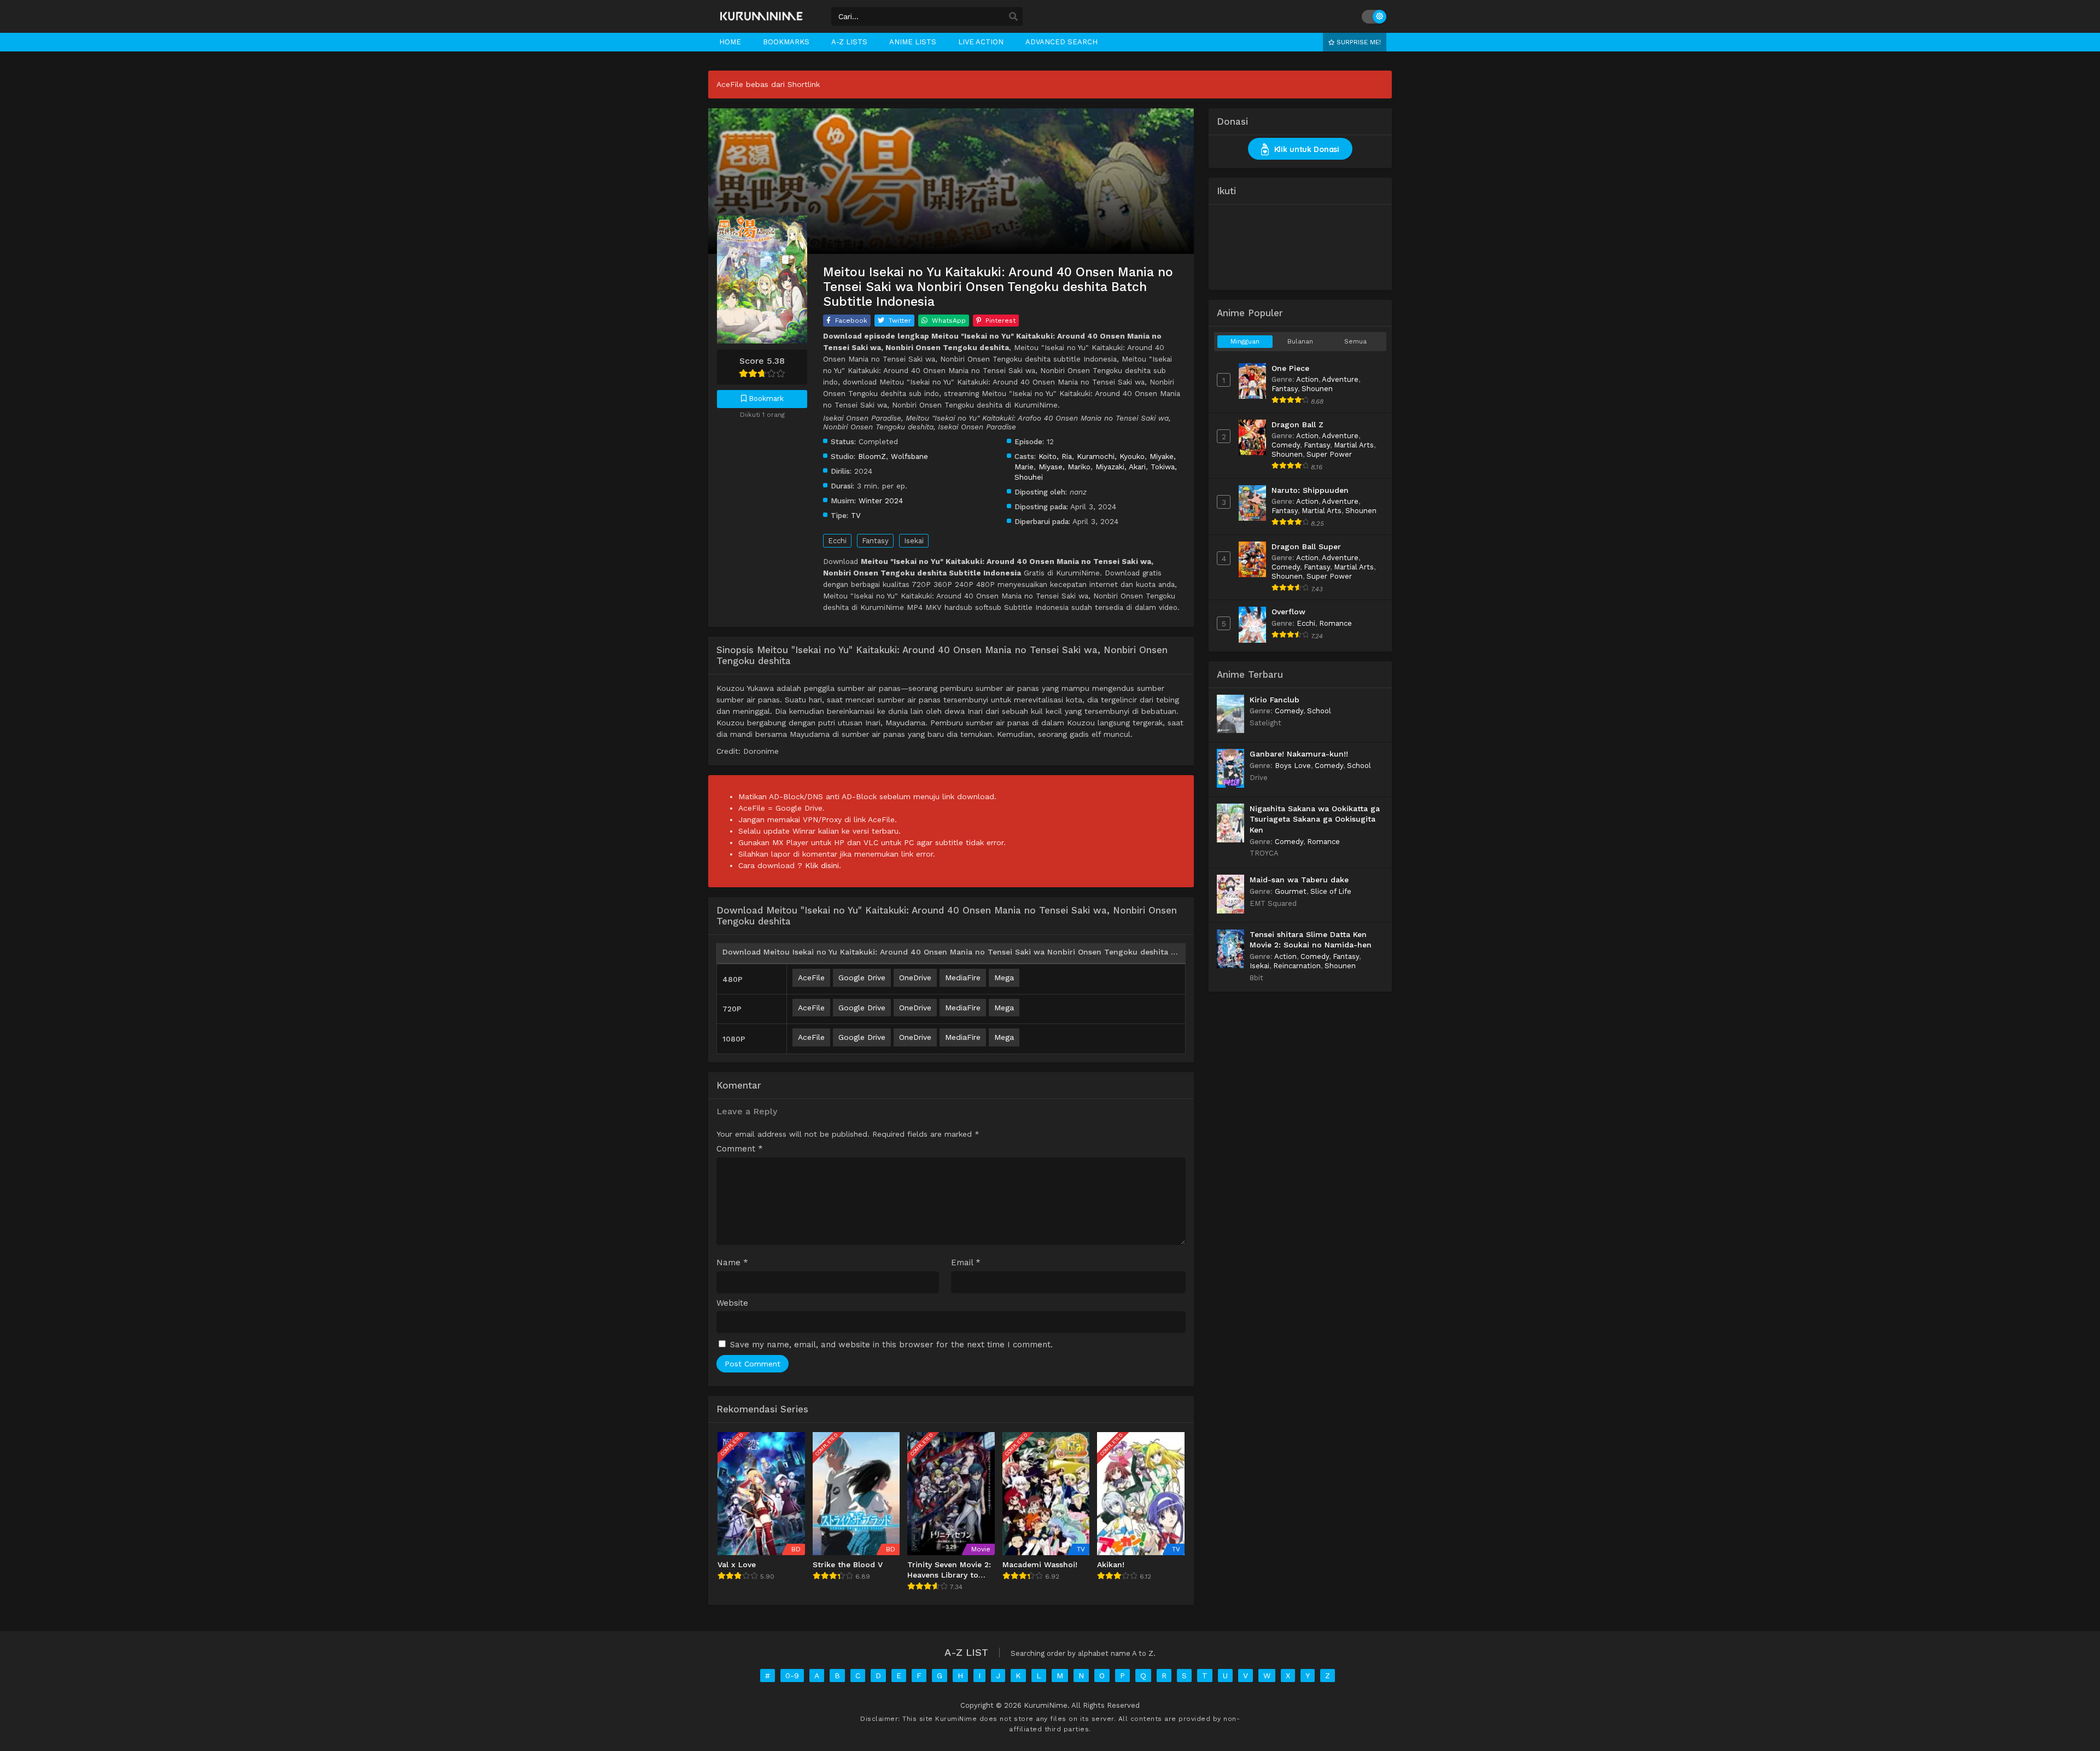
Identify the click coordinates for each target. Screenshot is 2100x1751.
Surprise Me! (1358, 42)
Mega (1004, 978)
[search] (1013, 17)
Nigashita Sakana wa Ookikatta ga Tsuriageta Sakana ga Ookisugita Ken (1315, 819)
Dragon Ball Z (1297, 424)
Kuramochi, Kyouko (1111, 456)
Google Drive (862, 978)
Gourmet (1291, 891)
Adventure (1340, 379)
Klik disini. (823, 865)
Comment (740, 1149)
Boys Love (1293, 766)
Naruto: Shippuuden (1310, 490)
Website (732, 1303)
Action (1307, 379)
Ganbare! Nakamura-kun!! (1299, 754)
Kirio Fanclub (1274, 700)
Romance (1335, 623)
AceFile (811, 978)
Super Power (1329, 454)
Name (732, 1263)
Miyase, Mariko (1064, 467)
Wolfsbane (909, 456)
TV (856, 515)
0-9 (792, 1676)
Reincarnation (1297, 966)
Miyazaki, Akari (1121, 467)
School (1319, 711)
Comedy (1286, 445)
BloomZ (872, 456)
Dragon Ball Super (1306, 546)
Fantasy (875, 541)
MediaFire (963, 978)
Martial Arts (1354, 445)
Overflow (1288, 612)
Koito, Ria (1055, 456)
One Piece (1290, 368)
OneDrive (915, 978)
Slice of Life (1331, 891)
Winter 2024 (881, 501)
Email (966, 1263)
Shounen (1317, 389)
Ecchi (837, 541)
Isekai (914, 541)
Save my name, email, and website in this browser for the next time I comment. (891, 1345)
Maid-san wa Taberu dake (1299, 880)
